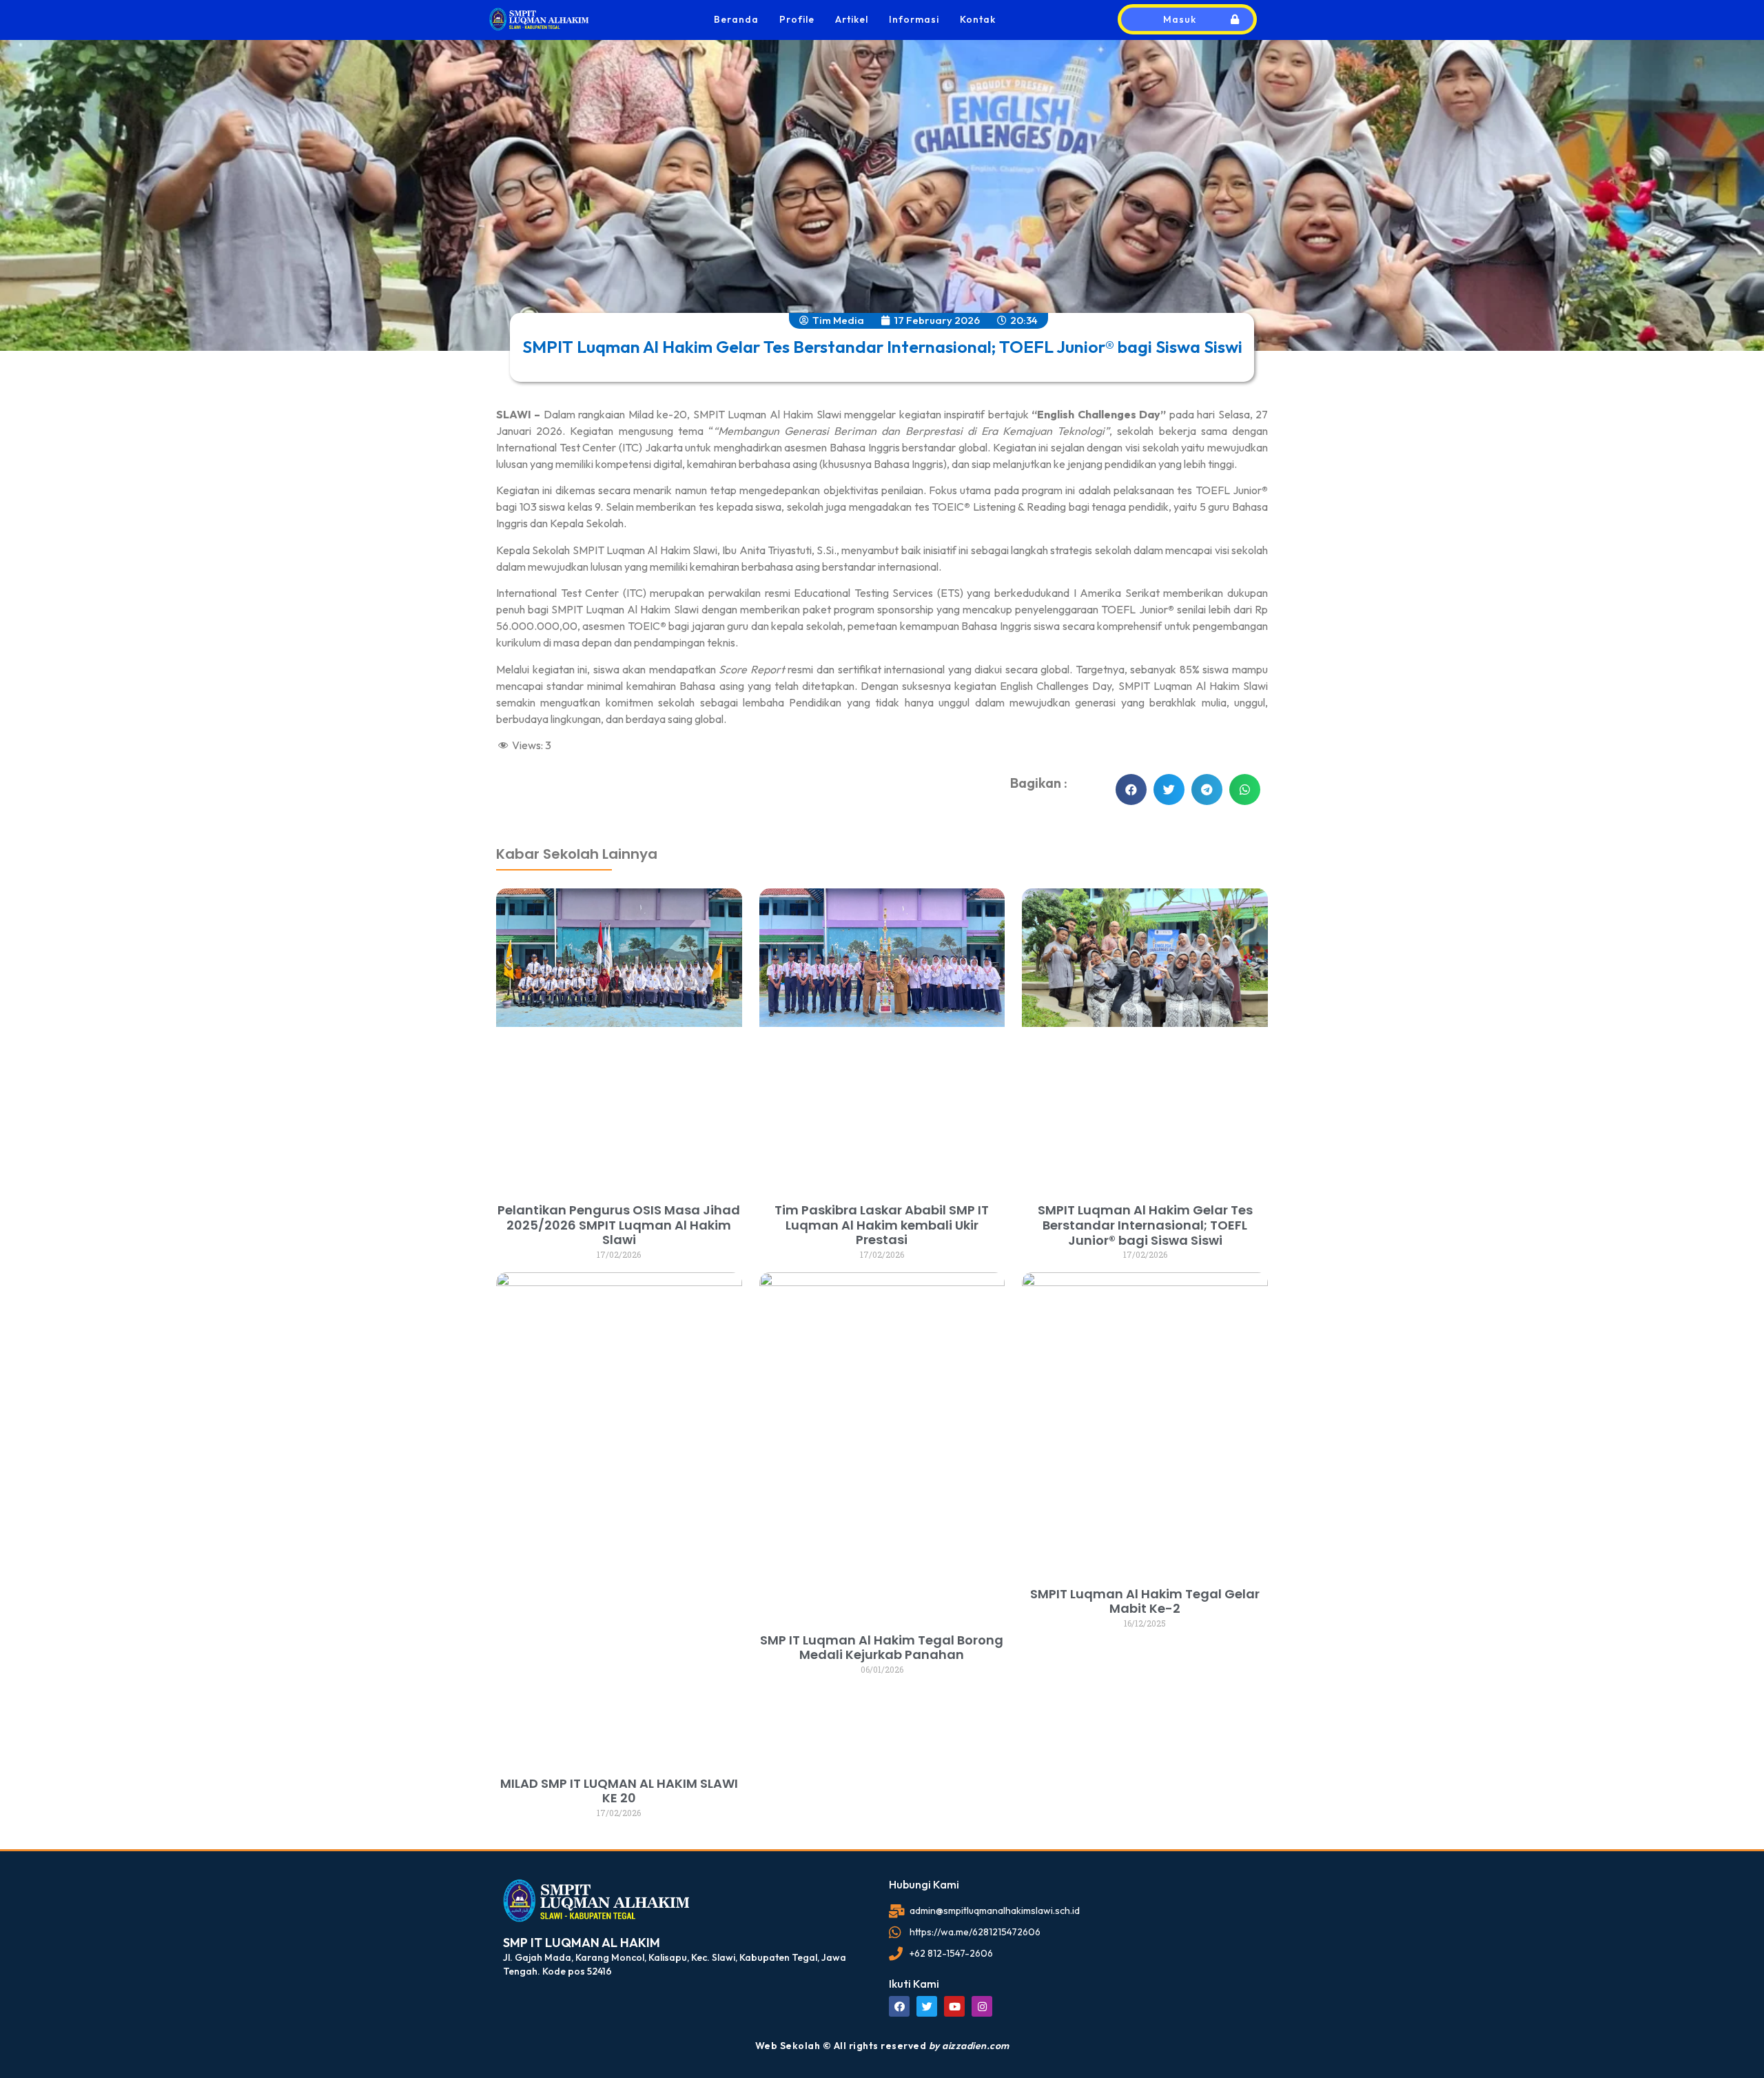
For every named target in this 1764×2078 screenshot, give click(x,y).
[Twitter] (927, 2006)
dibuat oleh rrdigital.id (515, 804)
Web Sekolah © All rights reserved (882, 2046)
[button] (1131, 790)
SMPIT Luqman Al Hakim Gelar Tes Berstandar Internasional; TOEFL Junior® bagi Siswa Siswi (1145, 1225)
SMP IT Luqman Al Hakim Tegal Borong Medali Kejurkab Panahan (882, 1648)
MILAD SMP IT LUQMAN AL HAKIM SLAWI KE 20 (619, 1791)
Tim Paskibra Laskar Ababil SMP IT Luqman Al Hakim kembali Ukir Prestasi (882, 1225)
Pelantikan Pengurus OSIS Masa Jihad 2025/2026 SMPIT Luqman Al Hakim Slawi (619, 1225)
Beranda (736, 19)
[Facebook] (899, 2006)
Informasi (914, 19)
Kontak (978, 19)
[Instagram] (982, 2006)
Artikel (852, 19)
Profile (797, 19)
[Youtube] (954, 2006)
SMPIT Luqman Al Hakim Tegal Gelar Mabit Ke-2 (1145, 1601)
